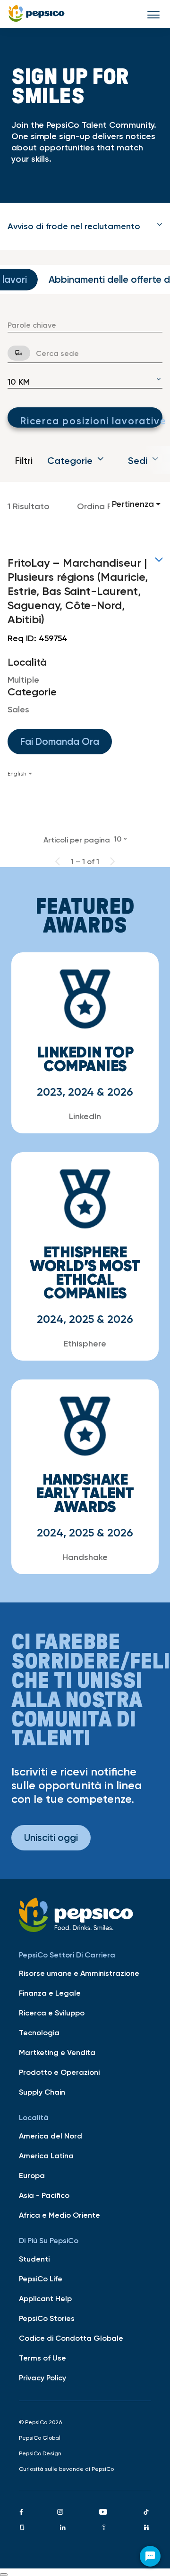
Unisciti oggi (51, 1837)
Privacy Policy (42, 2378)
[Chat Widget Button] (150, 2556)
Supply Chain (42, 2092)
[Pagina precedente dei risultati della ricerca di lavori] (58, 861)
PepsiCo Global (40, 2438)
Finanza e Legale (50, 1993)
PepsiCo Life (41, 2279)
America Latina (46, 2155)
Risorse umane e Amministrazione (79, 1973)
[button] (85, 226)
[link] (85, 667)
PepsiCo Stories (47, 2318)
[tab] (85, 226)
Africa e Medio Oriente (59, 2215)
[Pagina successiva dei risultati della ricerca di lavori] (112, 861)
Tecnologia (39, 2032)
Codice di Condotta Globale (71, 2338)
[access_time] (13, 353)
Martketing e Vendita (57, 2052)
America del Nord (51, 2136)
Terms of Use (42, 2358)
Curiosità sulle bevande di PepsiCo (66, 2469)
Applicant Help (45, 2298)
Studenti (34, 2259)
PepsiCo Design (40, 2453)
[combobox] (85, 325)
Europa (32, 2175)
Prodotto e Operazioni (59, 2072)
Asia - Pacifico (44, 2195)
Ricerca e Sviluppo (52, 2013)
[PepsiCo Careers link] (37, 14)
